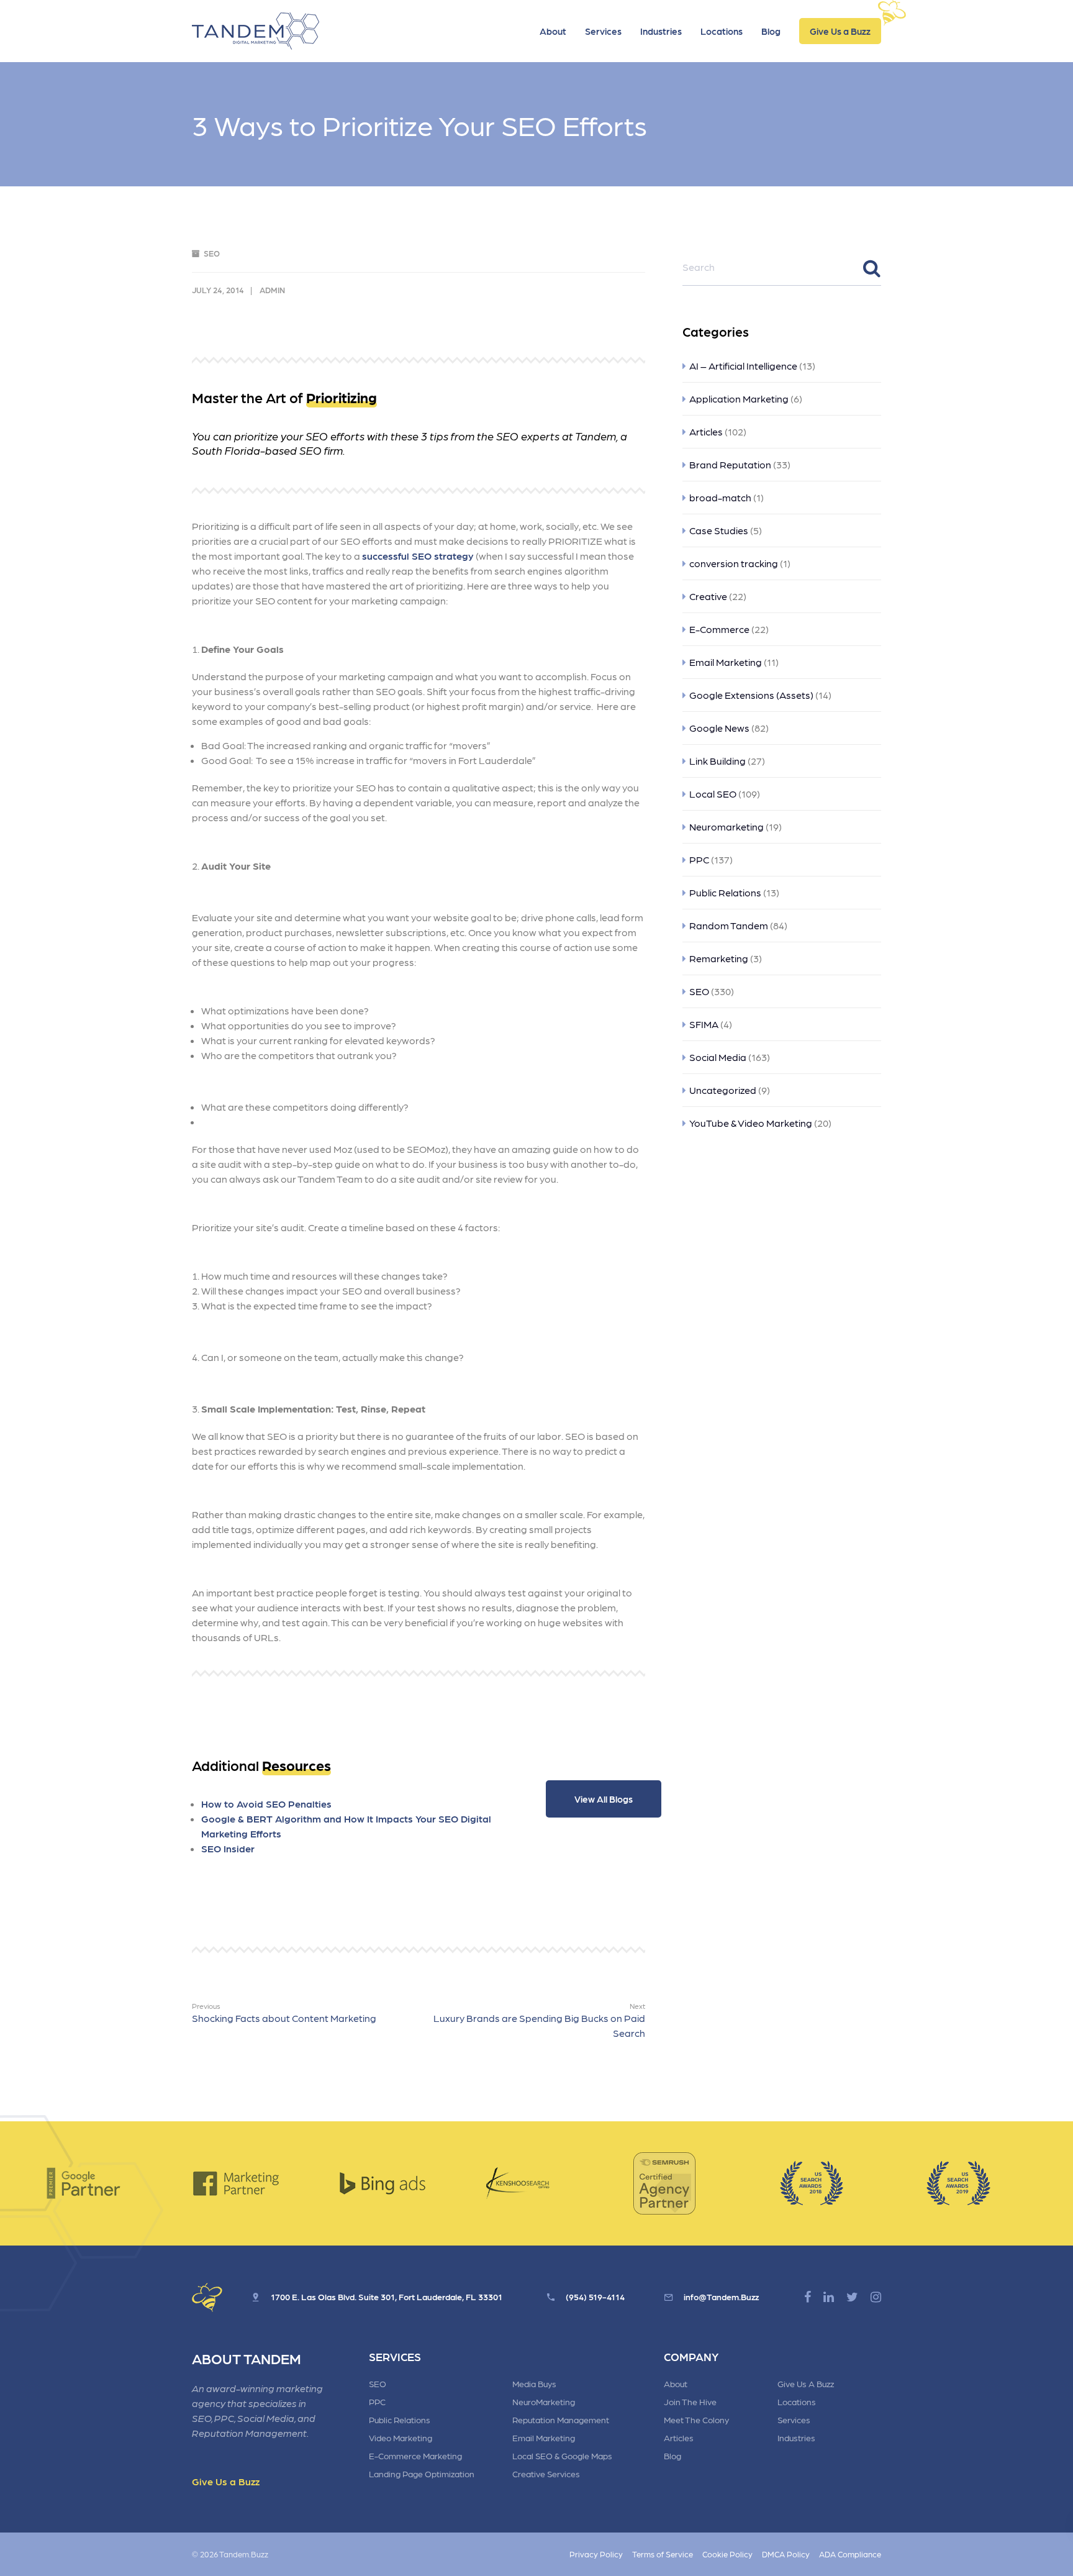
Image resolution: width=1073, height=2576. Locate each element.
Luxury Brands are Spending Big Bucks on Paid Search (539, 2020)
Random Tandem (729, 925)
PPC (699, 859)
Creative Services (546, 2474)
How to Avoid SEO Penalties (266, 1804)
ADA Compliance (850, 2554)
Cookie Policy (727, 2554)
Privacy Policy (596, 2554)
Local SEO (713, 794)
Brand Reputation (730, 464)
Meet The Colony (696, 2419)
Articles (706, 431)
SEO (212, 253)
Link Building (718, 761)
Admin (272, 290)
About (553, 31)
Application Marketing (739, 398)
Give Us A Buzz (806, 2383)
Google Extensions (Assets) (751, 695)
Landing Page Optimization (422, 2474)
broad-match (720, 497)
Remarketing (719, 958)
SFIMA (704, 1024)
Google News (719, 728)
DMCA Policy (786, 2554)
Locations (722, 31)
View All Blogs (604, 1799)
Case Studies (719, 530)
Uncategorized (723, 1090)
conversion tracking (734, 563)
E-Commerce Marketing (415, 2455)
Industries (661, 31)
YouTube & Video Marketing (751, 1123)
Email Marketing (726, 662)
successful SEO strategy (418, 556)
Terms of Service (663, 2554)
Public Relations (725, 892)
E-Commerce (719, 629)
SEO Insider (228, 1848)
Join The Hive (690, 2401)
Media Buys (534, 2383)
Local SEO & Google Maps (562, 2455)
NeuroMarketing (544, 2401)
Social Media (718, 1057)
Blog (771, 31)
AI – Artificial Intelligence (743, 366)
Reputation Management (561, 2419)
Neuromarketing (727, 826)
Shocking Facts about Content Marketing (284, 2013)
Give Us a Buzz (840, 31)
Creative (708, 596)
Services (603, 31)
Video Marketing (401, 2437)
